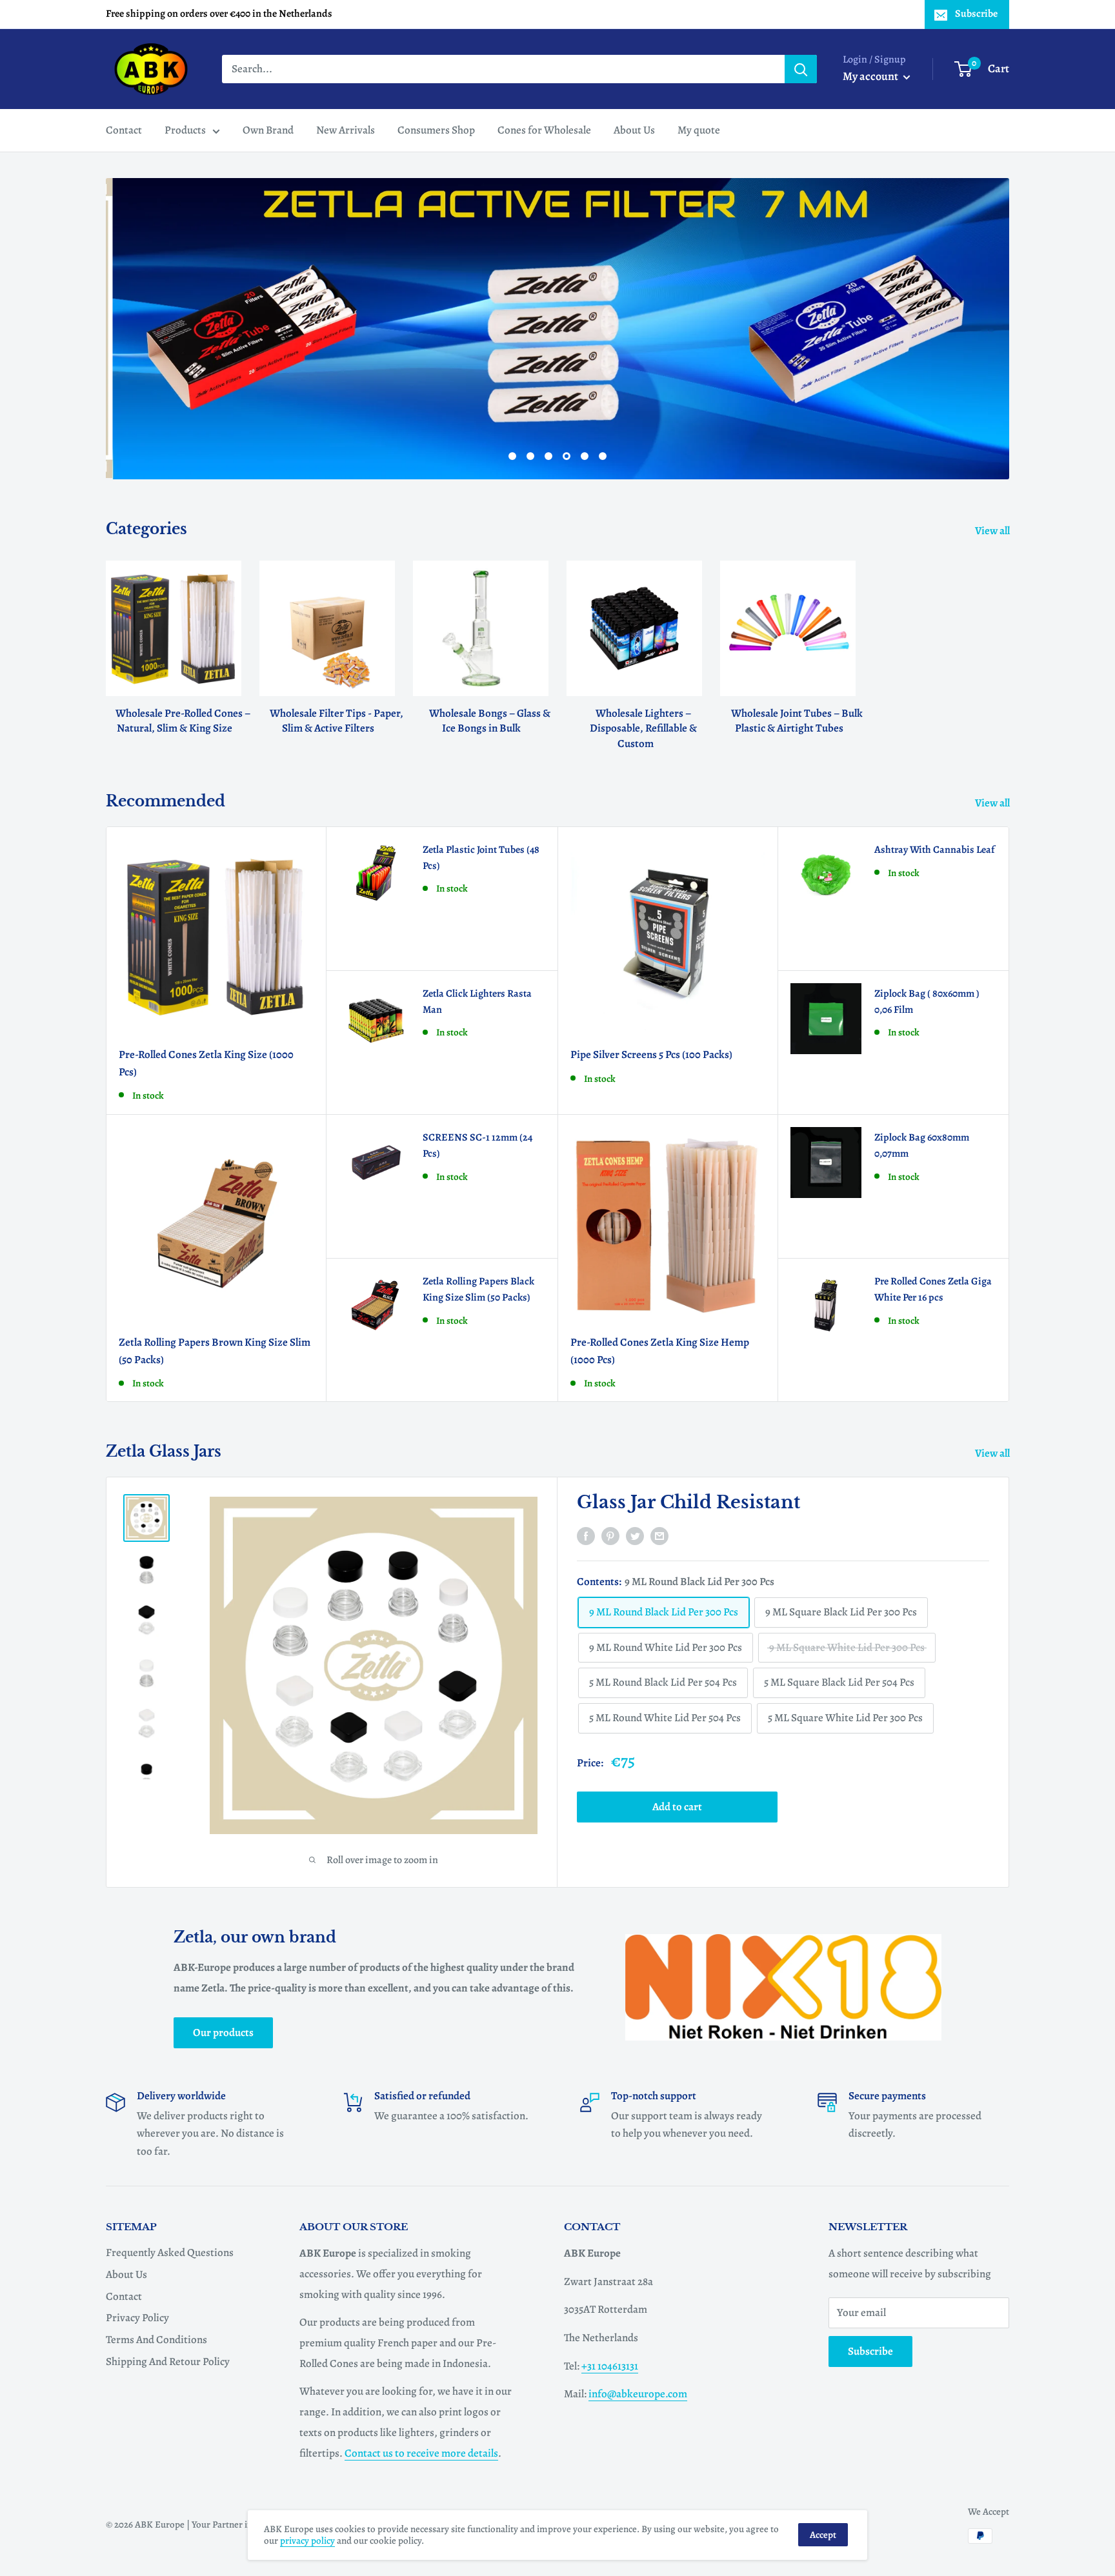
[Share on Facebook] (586, 1535)
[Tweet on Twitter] (635, 1535)
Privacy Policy (137, 2318)
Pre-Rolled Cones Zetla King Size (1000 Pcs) (206, 1063)
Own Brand (268, 130)
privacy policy (307, 2541)
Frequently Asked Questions (170, 2252)
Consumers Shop (436, 130)
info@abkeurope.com (638, 2394)
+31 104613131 (610, 2366)
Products (185, 130)
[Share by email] (659, 1535)
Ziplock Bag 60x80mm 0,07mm (922, 1145)
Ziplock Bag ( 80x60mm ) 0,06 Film (927, 1002)
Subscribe (976, 14)
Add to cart (677, 1807)
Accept (823, 2535)
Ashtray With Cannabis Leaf (934, 850)
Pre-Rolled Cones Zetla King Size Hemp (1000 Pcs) (660, 1351)
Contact (124, 130)
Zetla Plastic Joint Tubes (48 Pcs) (481, 858)
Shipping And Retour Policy (168, 2361)
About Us (634, 130)
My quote (699, 130)
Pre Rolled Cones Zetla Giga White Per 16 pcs (933, 1289)
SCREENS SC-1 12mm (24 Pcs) (477, 1145)
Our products (223, 2032)
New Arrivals (346, 130)
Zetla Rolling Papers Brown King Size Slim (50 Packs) (215, 1351)
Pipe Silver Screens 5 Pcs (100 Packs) (651, 1054)
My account (871, 76)
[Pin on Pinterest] (610, 1535)
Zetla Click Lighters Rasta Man (477, 1002)
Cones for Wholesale (544, 130)
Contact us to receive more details (421, 2453)
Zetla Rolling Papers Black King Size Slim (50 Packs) (478, 1289)
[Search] (801, 69)
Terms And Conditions (156, 2340)
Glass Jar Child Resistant (688, 1502)
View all (993, 531)
